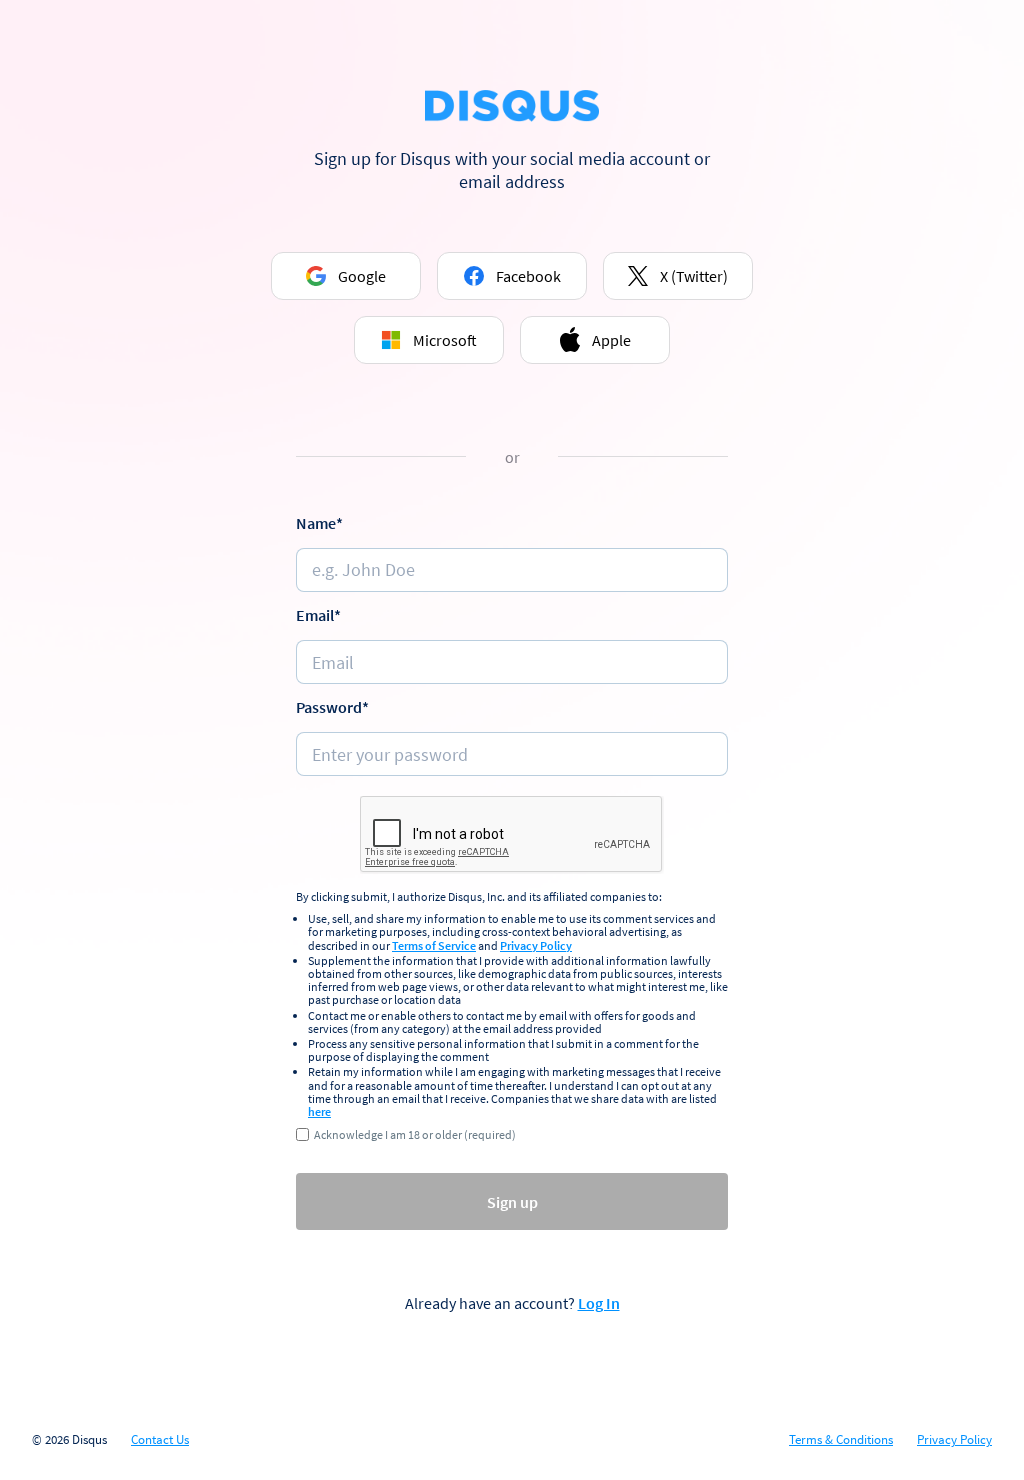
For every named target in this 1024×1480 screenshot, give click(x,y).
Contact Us (160, 1440)
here (319, 1111)
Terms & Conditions (841, 1440)
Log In (599, 1303)
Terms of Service (434, 945)
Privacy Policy (536, 945)
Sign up (512, 1202)
